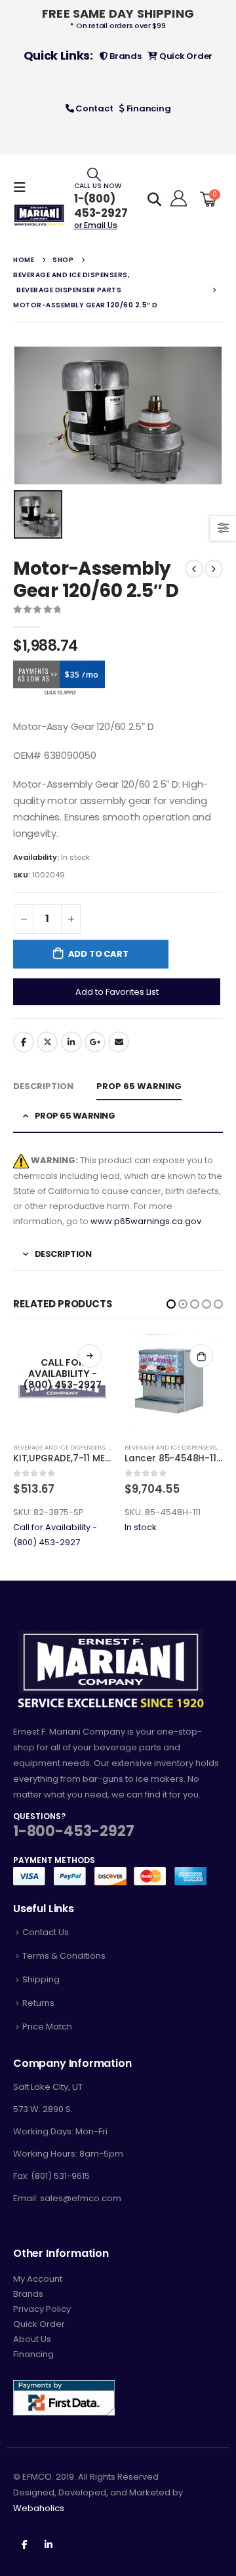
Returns (38, 2003)
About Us (32, 2339)
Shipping (41, 1979)
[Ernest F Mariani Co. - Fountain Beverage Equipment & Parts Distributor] (39, 215)
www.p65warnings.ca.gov (146, 1221)
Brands (124, 56)
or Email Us (96, 225)
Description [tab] (43, 1086)
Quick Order (185, 56)
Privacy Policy (42, 2309)
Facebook (24, 1042)
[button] (171, 1304)
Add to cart (98, 954)
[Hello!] (177, 199)
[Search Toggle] (94, 174)
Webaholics (39, 2508)
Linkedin (49, 2544)
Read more (201, 1356)
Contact (93, 108)
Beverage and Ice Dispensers (59, 1447)
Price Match (47, 2027)
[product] (62, 1383)
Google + (95, 1042)
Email (119, 1042)
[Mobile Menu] (24, 187)
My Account (38, 2279)
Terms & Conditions (64, 1956)
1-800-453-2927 (73, 1831)
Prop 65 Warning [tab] (139, 1086)
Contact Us (46, 1932)
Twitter (47, 1042)
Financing (147, 108)
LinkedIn (71, 1042)
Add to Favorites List (117, 992)
